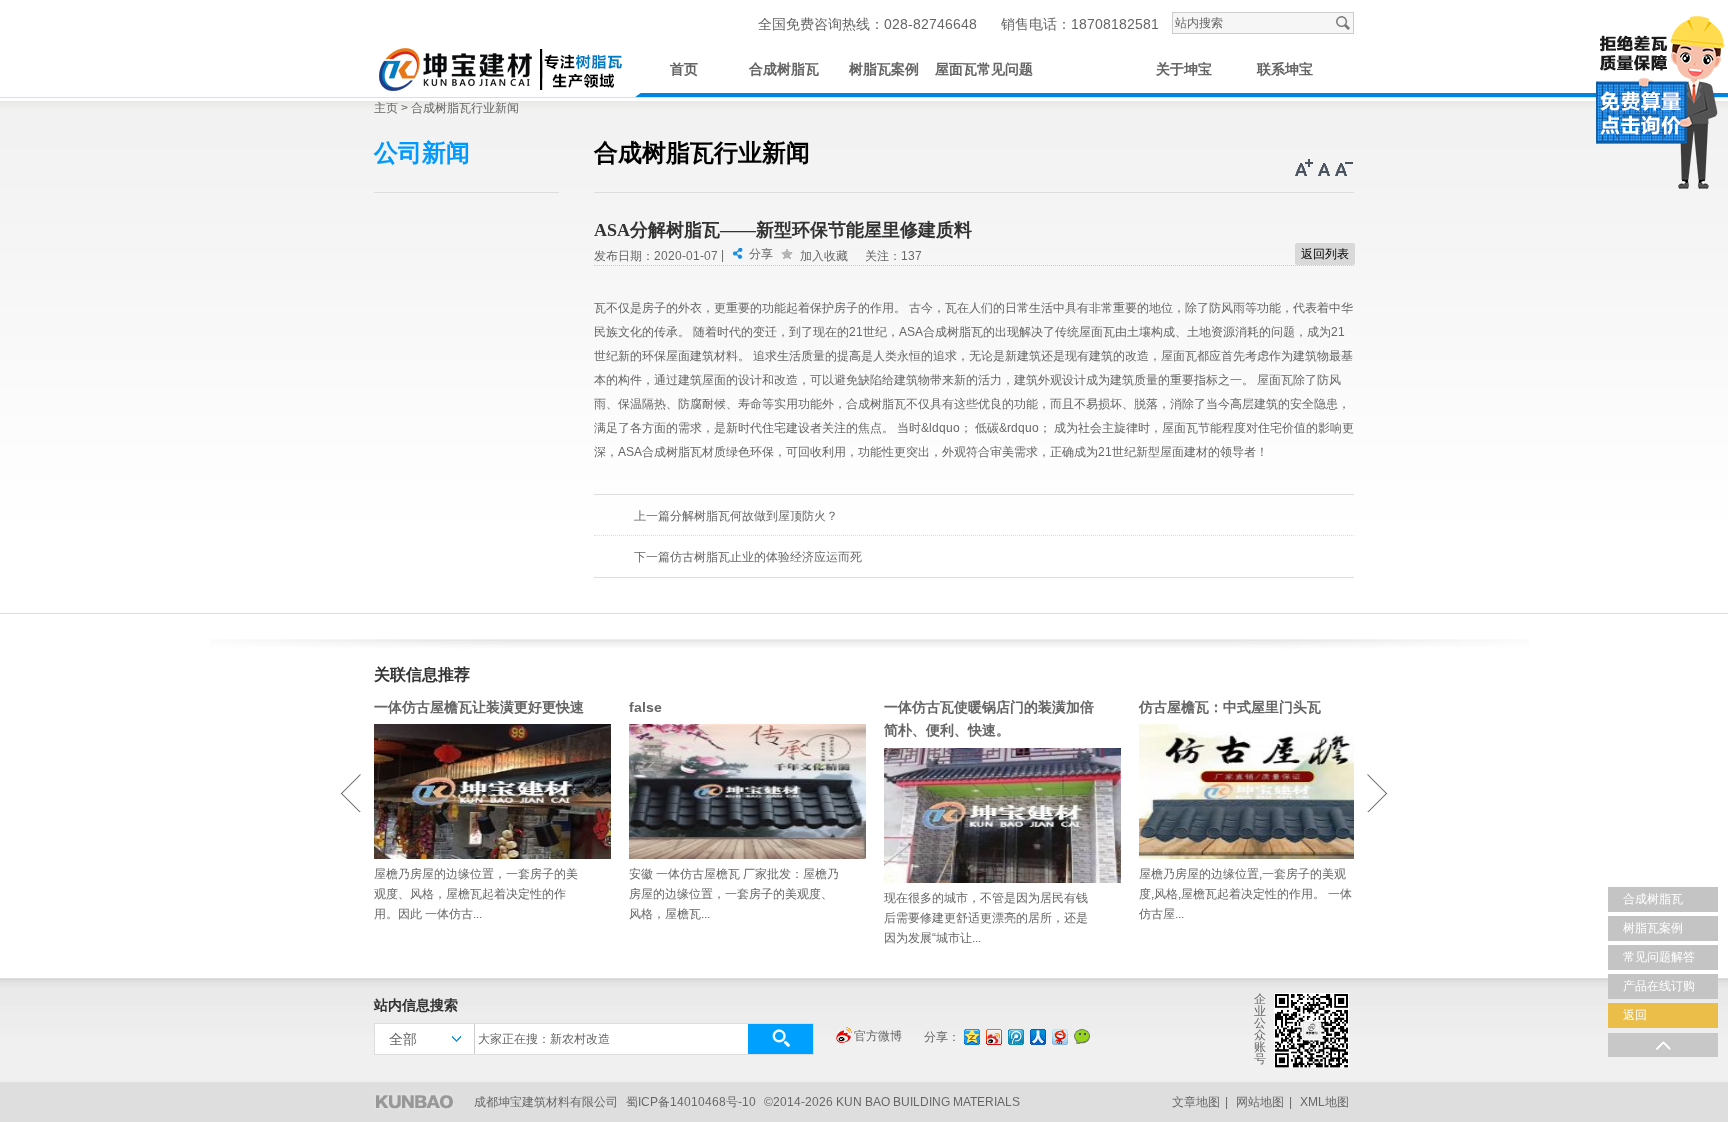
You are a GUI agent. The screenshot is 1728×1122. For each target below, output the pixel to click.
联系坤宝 (1285, 69)
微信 (1082, 1036)
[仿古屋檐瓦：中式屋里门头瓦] (1246, 791)
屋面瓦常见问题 (984, 69)
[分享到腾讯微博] (1015, 1036)
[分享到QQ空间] (971, 1036)
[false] (736, 791)
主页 (386, 108)
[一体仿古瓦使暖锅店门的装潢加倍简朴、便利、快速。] (991, 815)
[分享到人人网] (1037, 1036)
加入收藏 (824, 256)
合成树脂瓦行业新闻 (465, 108)
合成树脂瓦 (784, 69)
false (645, 707)
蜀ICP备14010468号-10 (691, 1102)
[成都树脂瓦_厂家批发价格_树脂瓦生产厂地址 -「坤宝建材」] (499, 66)
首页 (684, 69)
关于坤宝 (1184, 69)
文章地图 (1196, 1102)
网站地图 (1260, 1102)
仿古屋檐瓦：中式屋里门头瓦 (1230, 707)
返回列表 (1325, 254)
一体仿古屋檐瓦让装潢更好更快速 (479, 707)
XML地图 (1324, 1102)
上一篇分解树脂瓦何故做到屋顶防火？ (736, 516)
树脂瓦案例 (884, 69)
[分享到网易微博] (1059, 1036)
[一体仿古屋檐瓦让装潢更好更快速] (481, 791)
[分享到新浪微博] (993, 1036)
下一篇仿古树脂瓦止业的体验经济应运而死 (748, 557)
